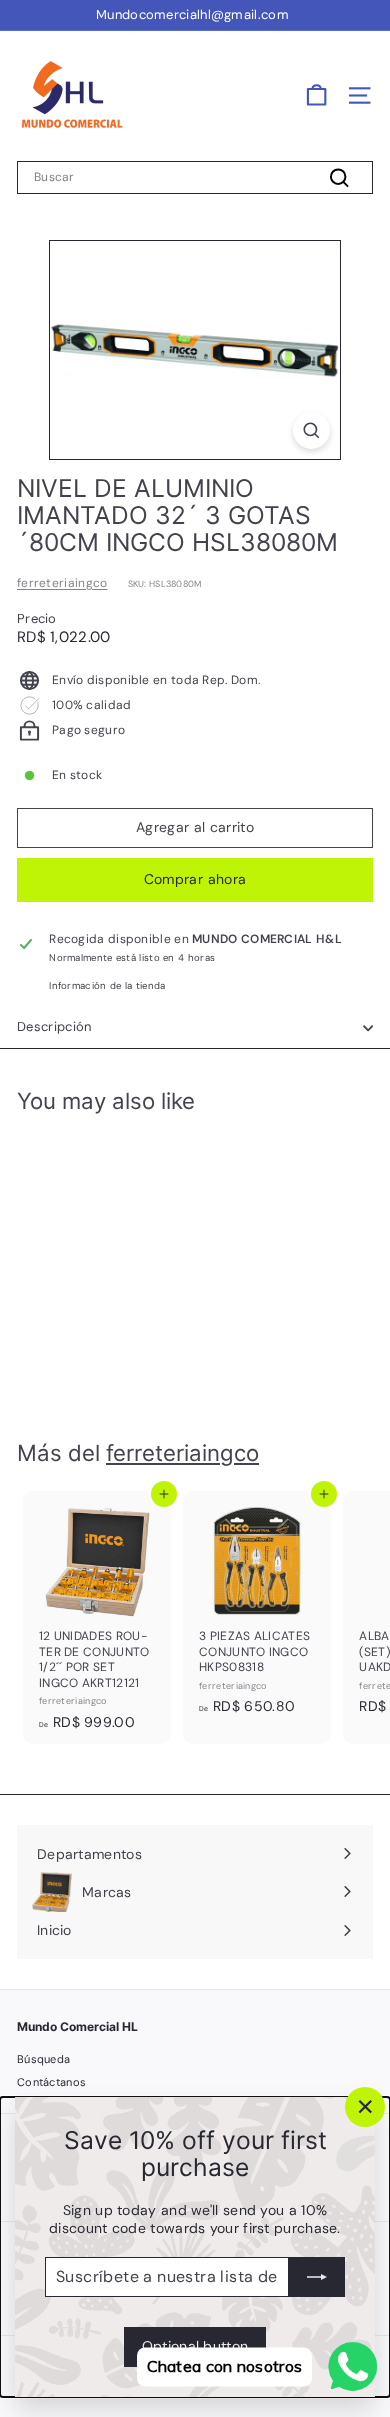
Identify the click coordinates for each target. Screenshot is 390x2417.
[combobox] (195, 178)
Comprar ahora (195, 879)
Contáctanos (51, 2082)
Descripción (54, 1026)
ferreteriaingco (62, 583)
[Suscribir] (317, 2277)
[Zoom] (311, 430)
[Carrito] (316, 95)
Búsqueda (43, 2059)
